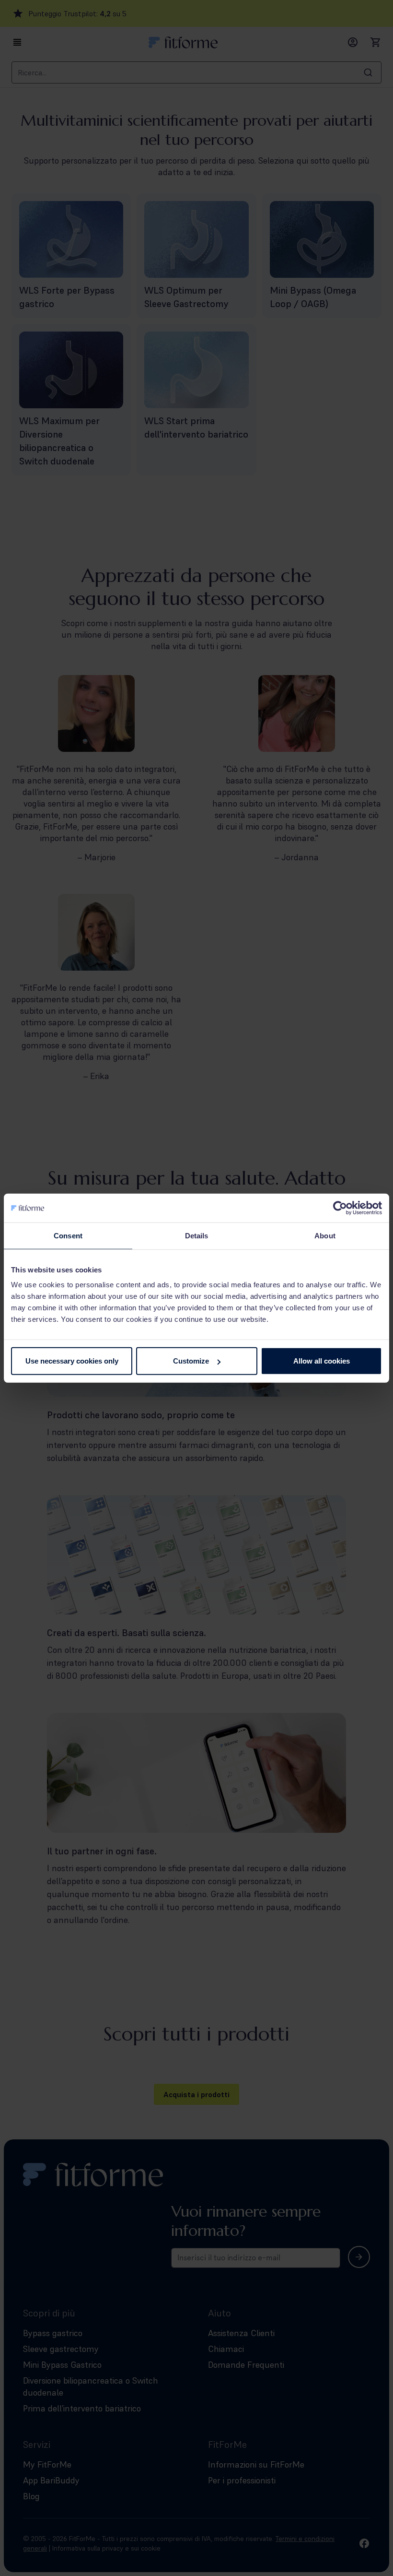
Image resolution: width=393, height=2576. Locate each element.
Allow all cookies (322, 1361)
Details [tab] (197, 1235)
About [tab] (325, 1235)
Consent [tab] (68, 1235)
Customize (191, 1361)
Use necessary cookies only (72, 1361)
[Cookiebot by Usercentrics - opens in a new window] (340, 1208)
